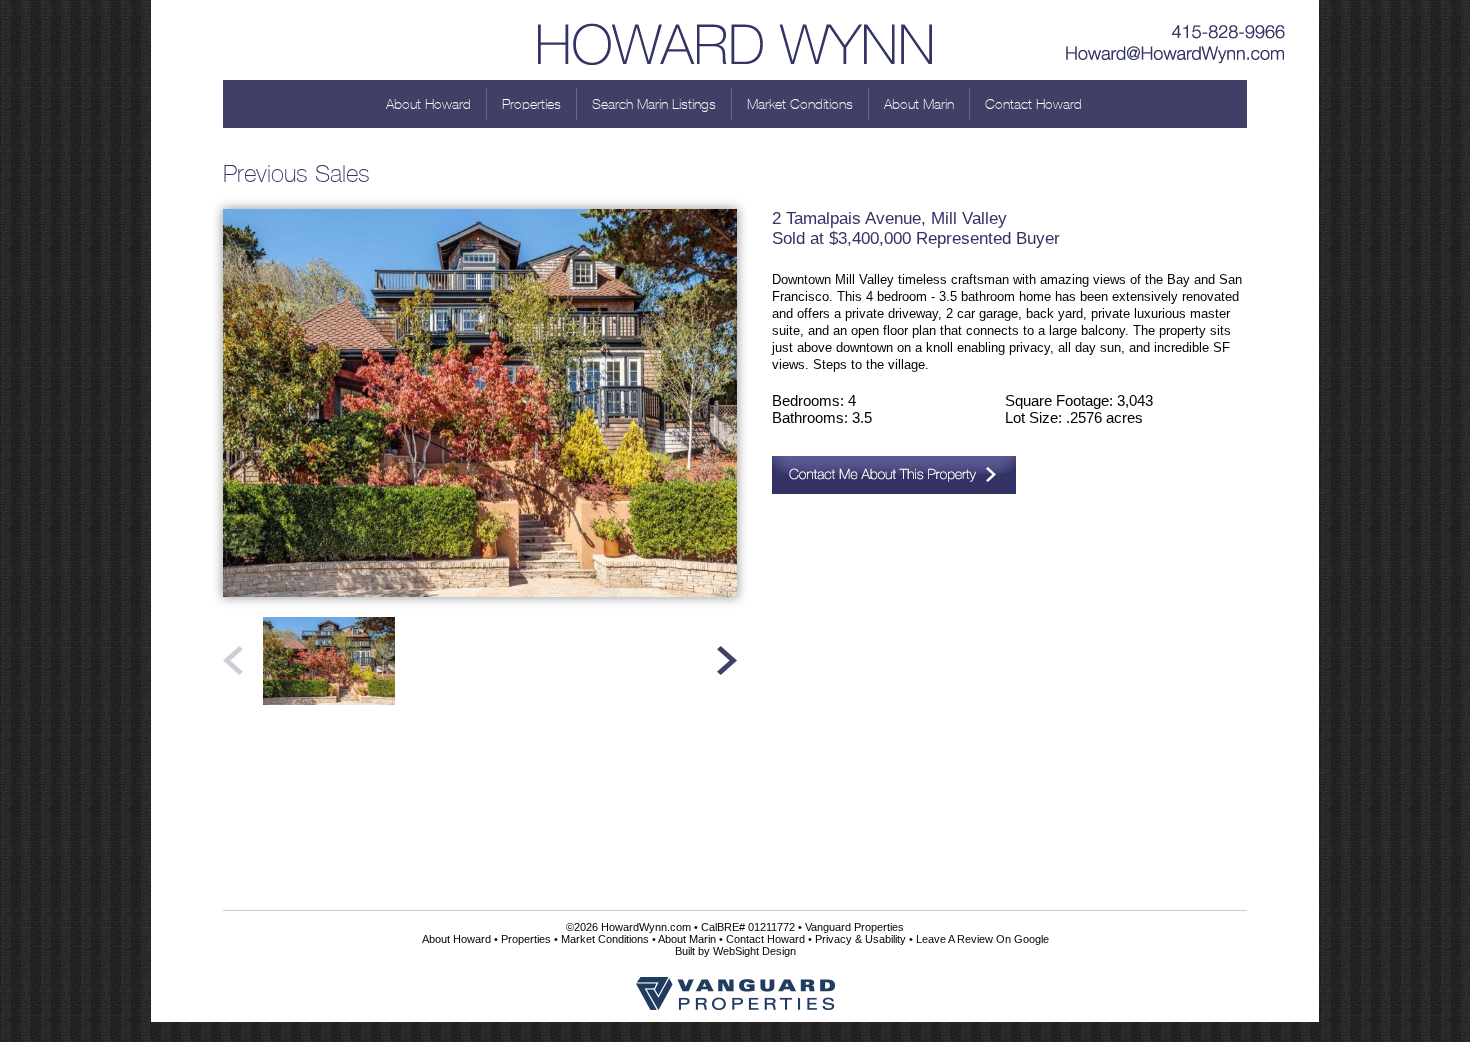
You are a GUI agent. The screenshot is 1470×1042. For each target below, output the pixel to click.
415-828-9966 (1176, 25)
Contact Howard (1033, 104)
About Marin (919, 104)
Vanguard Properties (854, 927)
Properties (531, 104)
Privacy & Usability (860, 939)
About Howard (428, 104)
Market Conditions (800, 104)
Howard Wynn (735, 40)
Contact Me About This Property (894, 475)
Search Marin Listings (654, 104)
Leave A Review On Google (982, 939)
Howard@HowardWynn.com (1176, 55)
